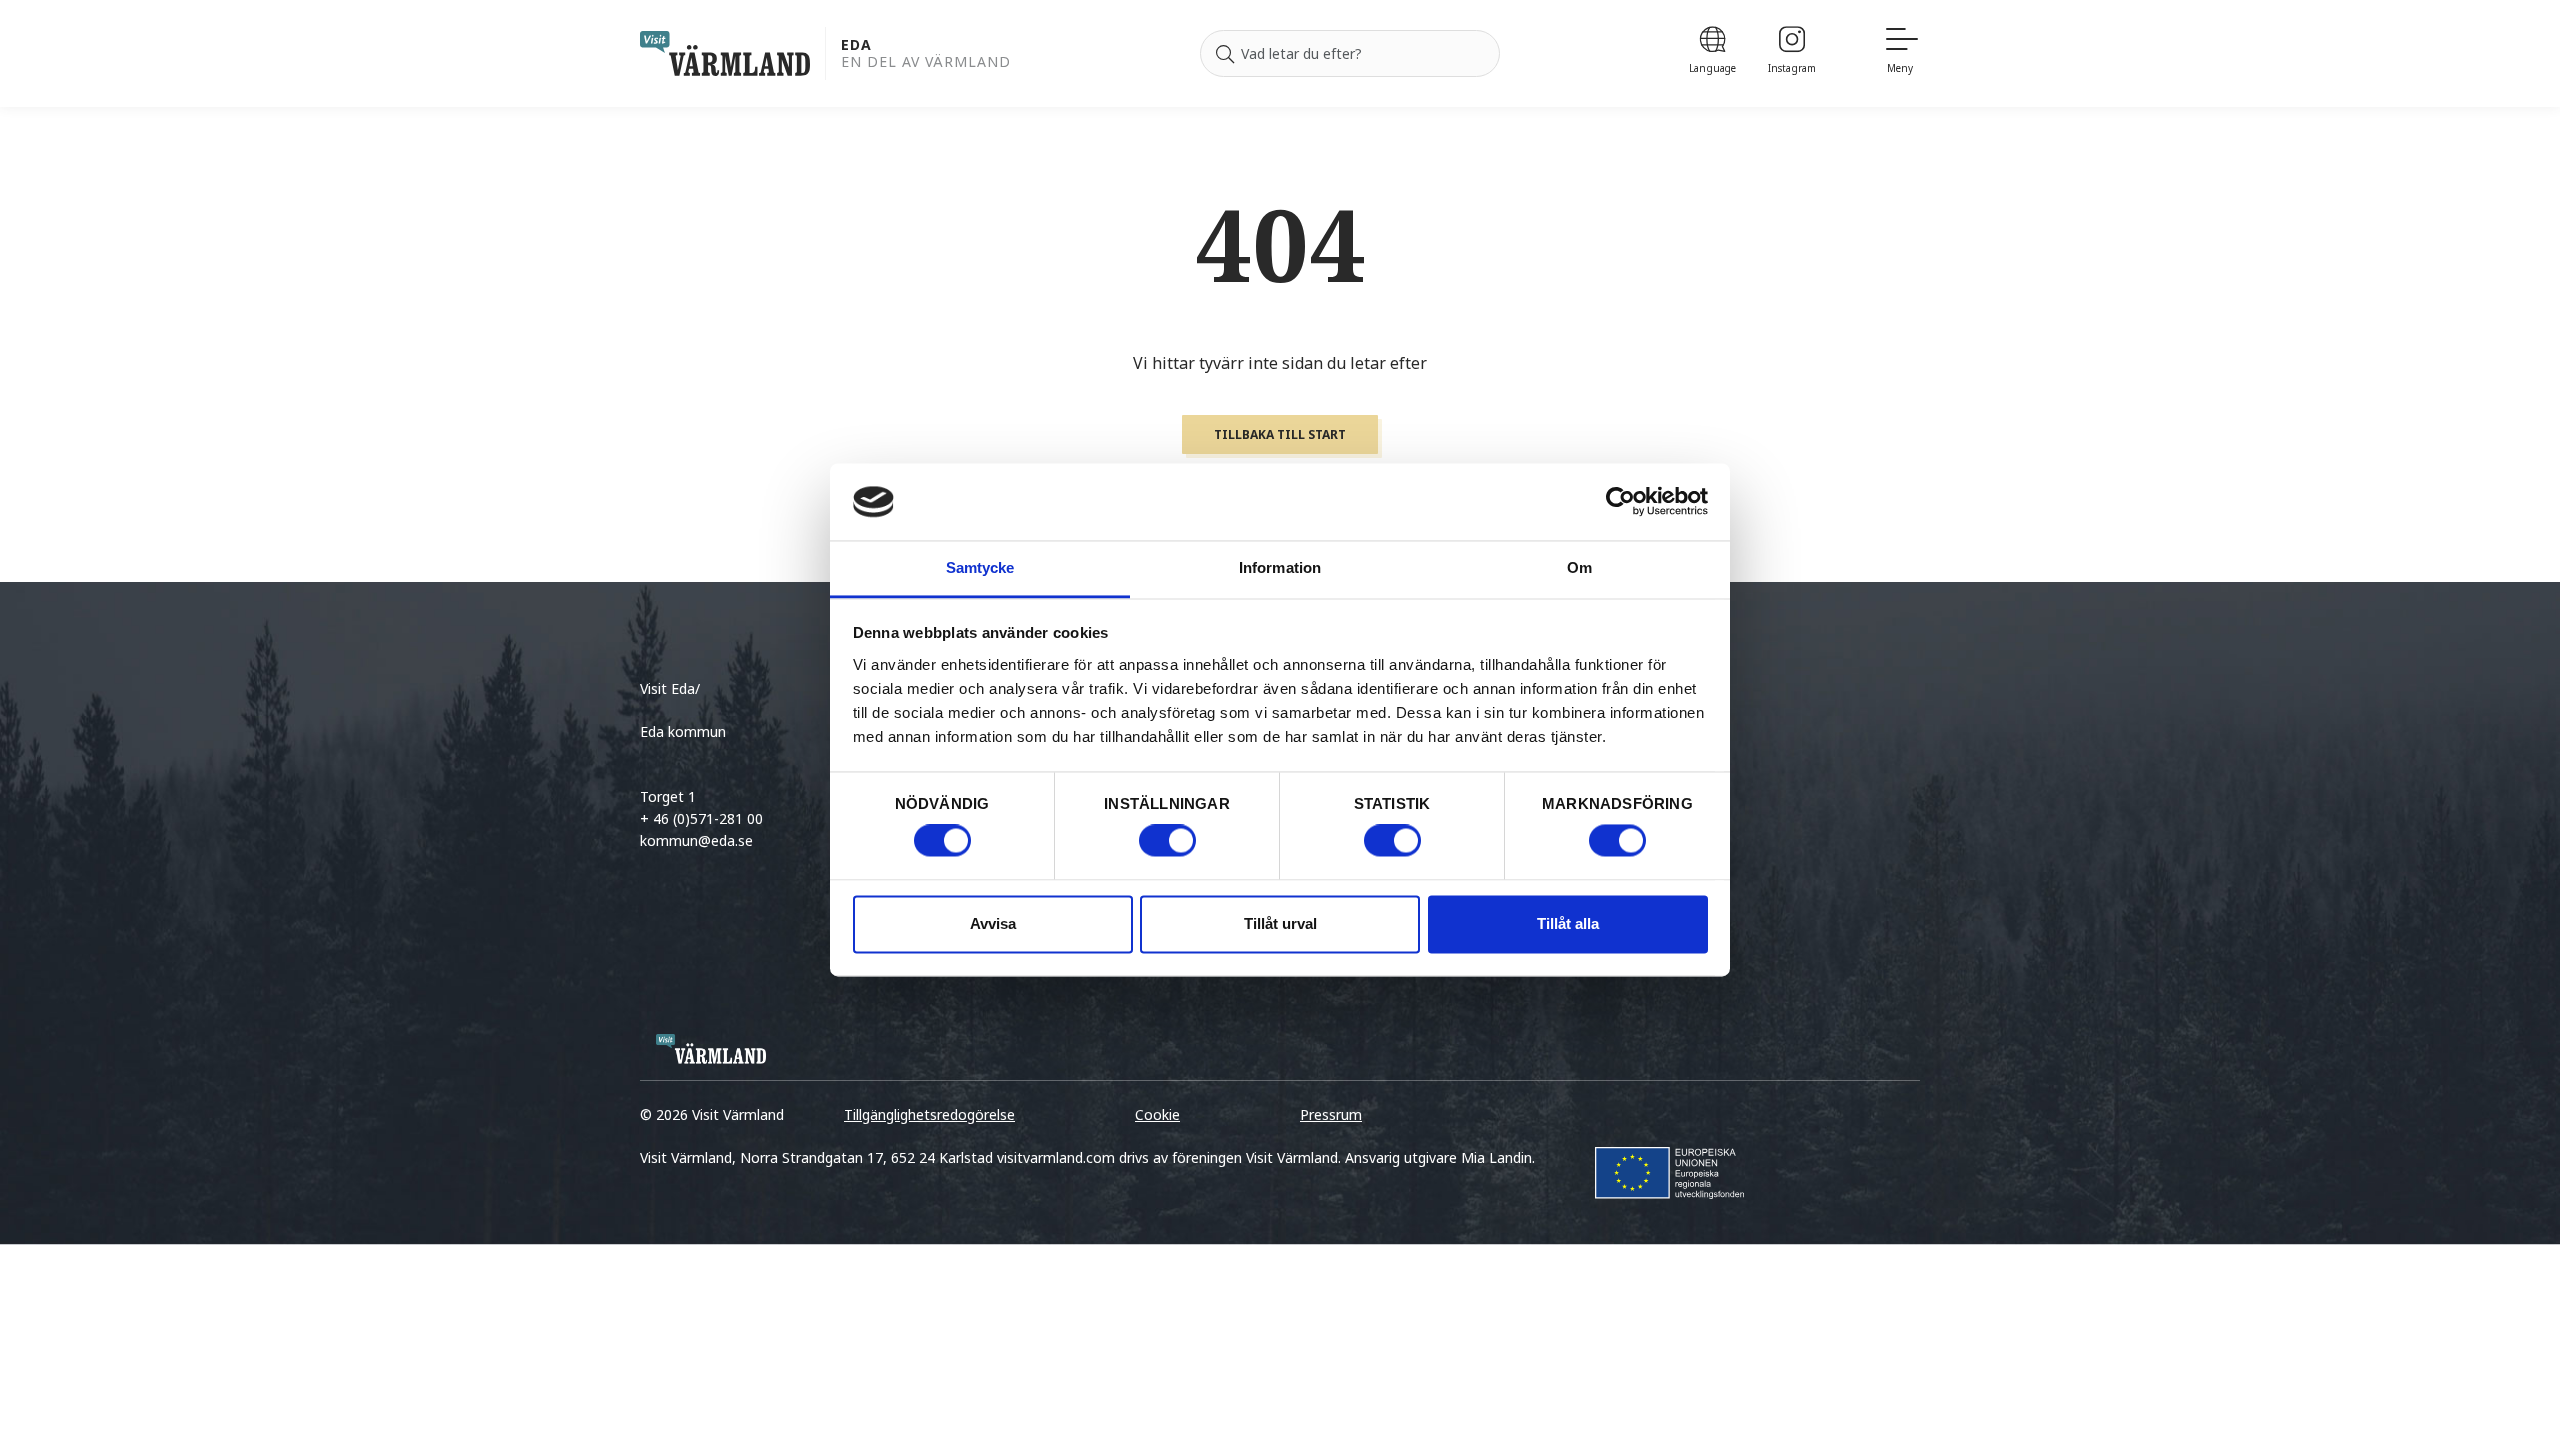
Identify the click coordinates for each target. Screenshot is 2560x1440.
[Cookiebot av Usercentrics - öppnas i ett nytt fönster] (1620, 502)
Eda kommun (683, 731)
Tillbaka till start (1280, 434)
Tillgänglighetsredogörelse (929, 1114)
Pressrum (1331, 1114)
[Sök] (1225, 54)
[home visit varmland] (725, 53)
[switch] (1167, 841)
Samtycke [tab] (980, 567)
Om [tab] (1579, 567)
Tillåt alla (1568, 923)
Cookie (1157, 1114)
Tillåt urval (1280, 923)
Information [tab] (1280, 567)
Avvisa (993, 923)
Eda (856, 45)
